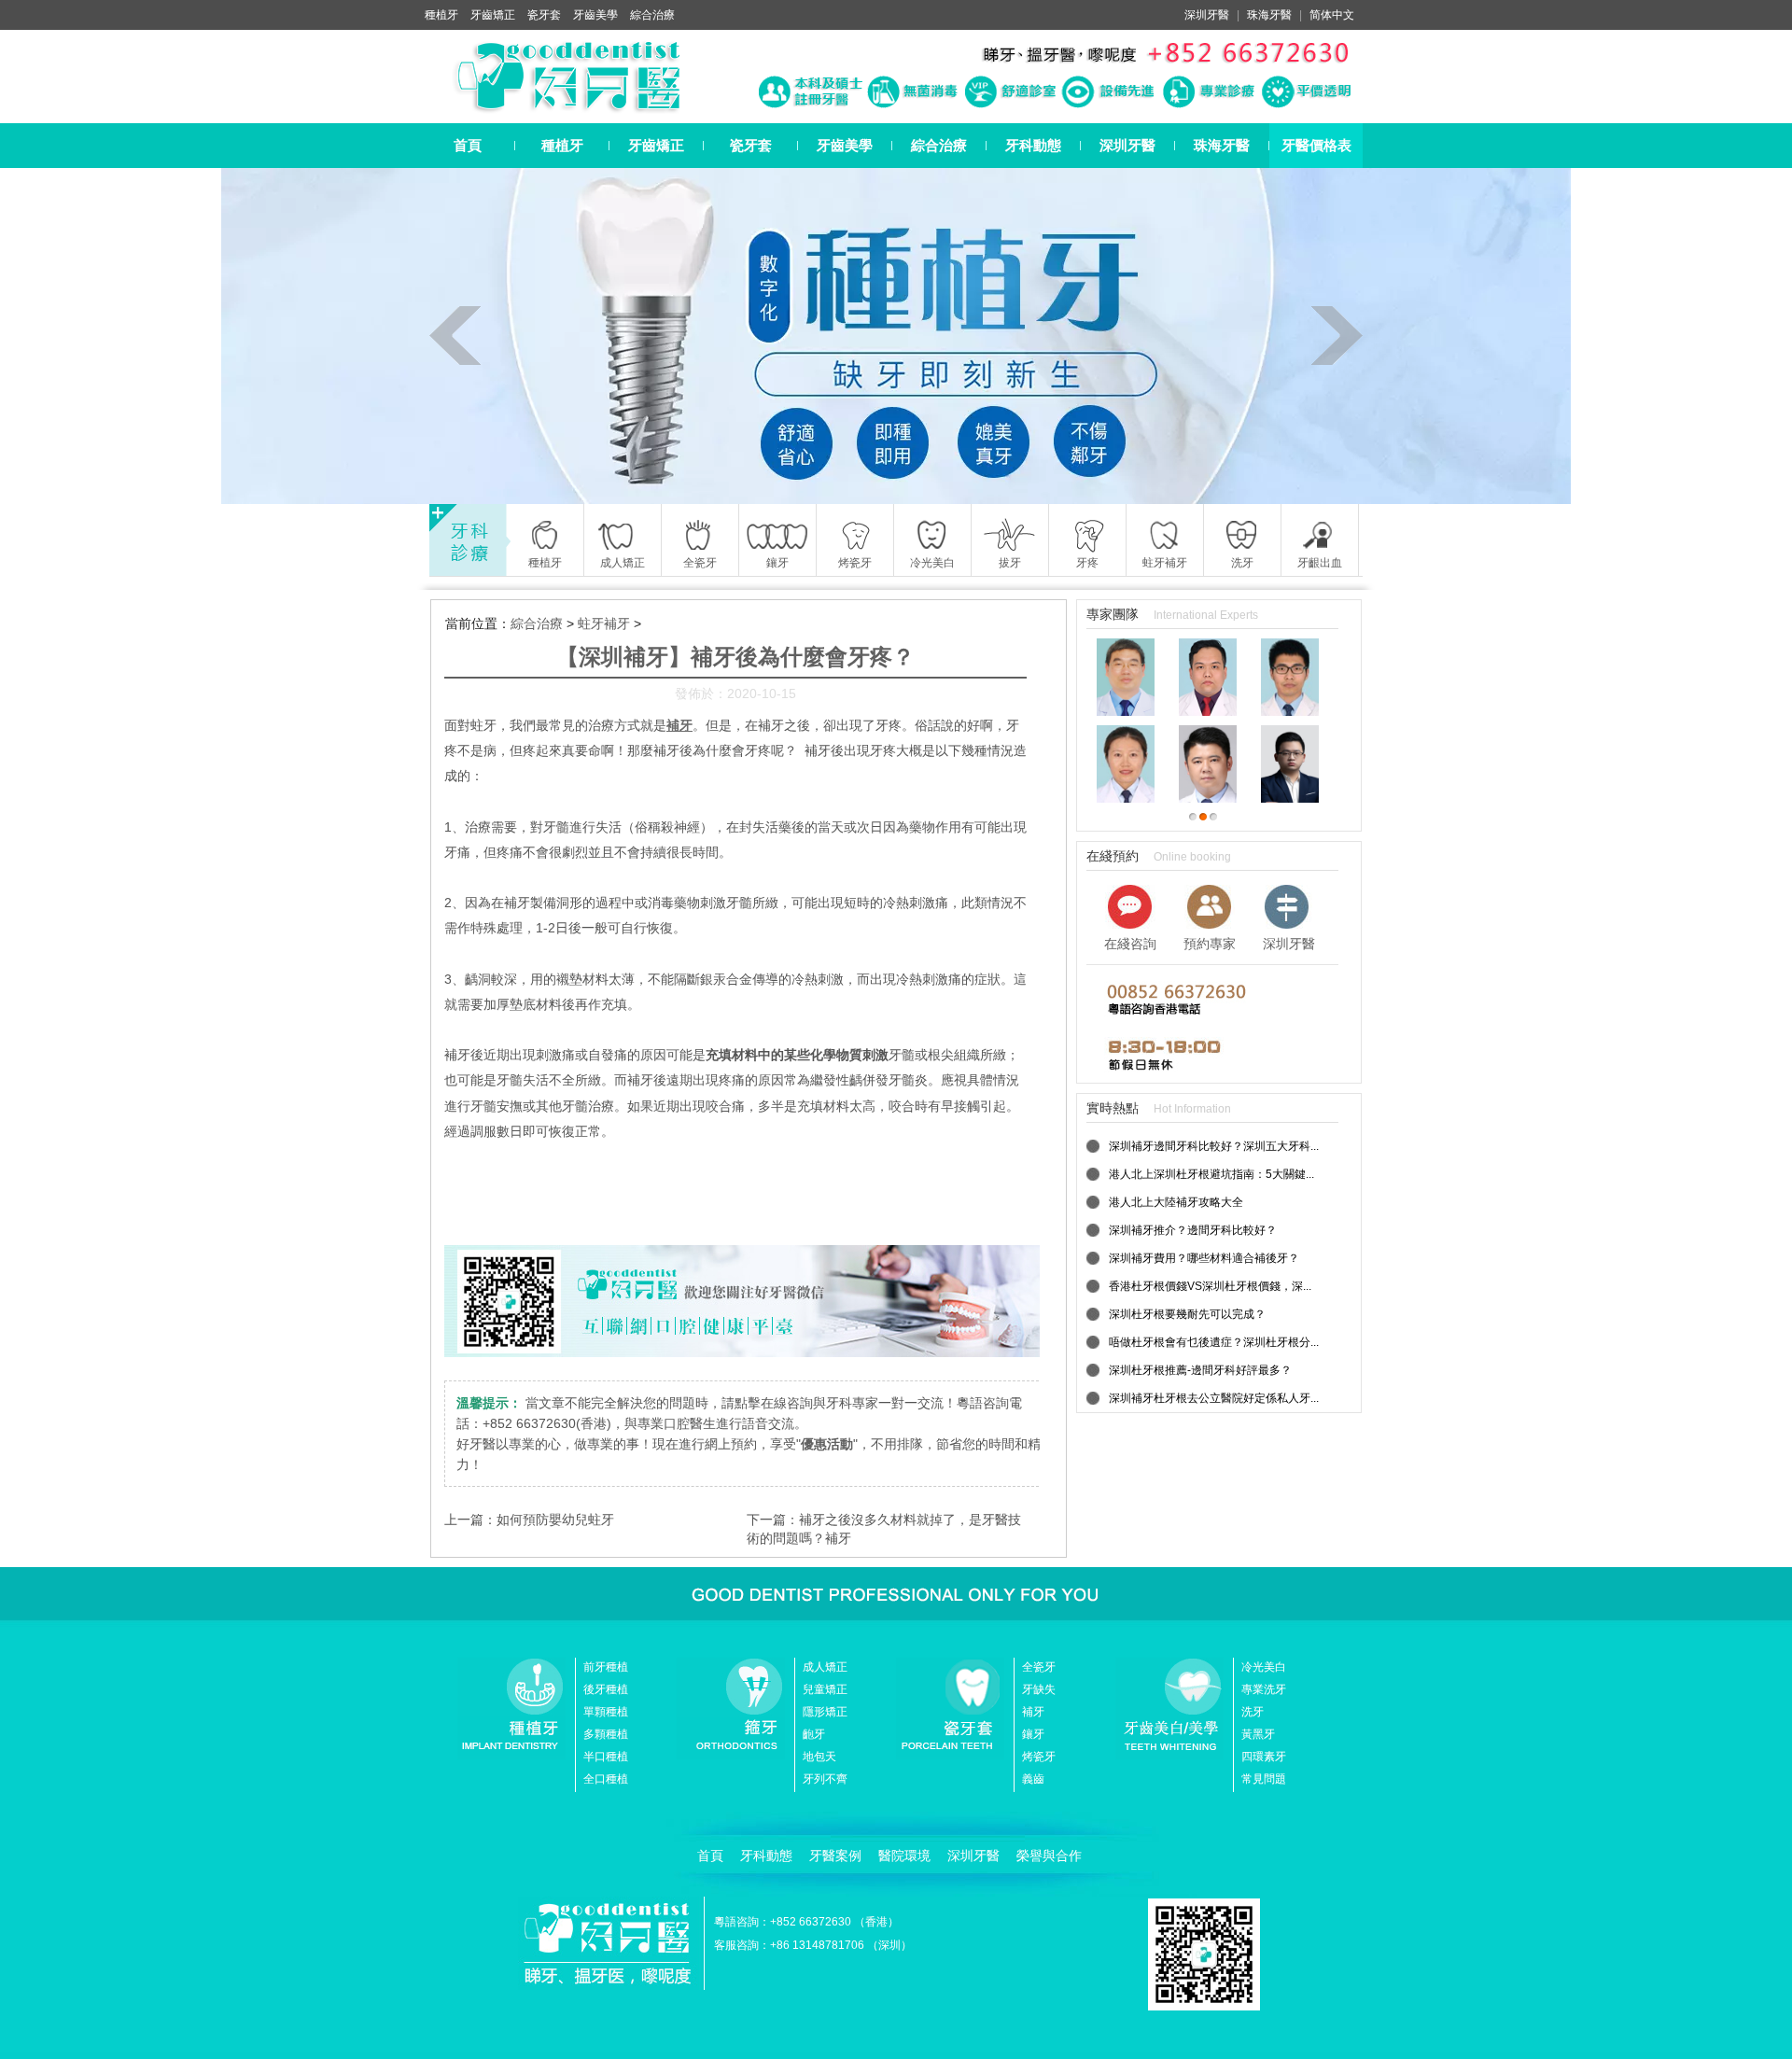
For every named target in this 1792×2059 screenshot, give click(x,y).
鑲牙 (1033, 1734)
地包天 (819, 1757)
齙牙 (814, 1734)
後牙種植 (606, 1689)
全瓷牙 (1039, 1667)
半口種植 (606, 1757)
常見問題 (1264, 1779)
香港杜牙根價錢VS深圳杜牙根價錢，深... (1210, 1286)
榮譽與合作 (1049, 1856)
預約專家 (1210, 944)
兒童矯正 (825, 1689)
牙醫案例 (835, 1856)
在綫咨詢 (1130, 944)
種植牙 (441, 15)
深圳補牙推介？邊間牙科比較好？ (1193, 1230)
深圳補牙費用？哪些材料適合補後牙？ (1204, 1258)
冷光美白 (1264, 1667)
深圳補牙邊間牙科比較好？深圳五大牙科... (1214, 1146)
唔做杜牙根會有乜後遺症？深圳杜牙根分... (1214, 1342)
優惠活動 (827, 1444)
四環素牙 (1264, 1757)
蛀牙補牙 (604, 623)
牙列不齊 (825, 1779)
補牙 (1033, 1712)
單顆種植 (606, 1712)
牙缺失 (1039, 1689)
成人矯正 (825, 1667)
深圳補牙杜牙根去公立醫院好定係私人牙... (1214, 1398)
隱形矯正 (825, 1712)
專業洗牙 (1264, 1689)
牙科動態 (1033, 145)
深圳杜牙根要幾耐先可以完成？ (1187, 1314)
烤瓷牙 (1039, 1757)
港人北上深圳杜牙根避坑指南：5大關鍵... (1211, 1174)
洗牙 (1253, 1712)
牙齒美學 (595, 15)
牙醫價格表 (1316, 145)
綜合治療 (652, 15)
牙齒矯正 (493, 15)
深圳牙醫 (1207, 15)
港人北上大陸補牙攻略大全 (1176, 1202)
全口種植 (606, 1779)
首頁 (468, 145)
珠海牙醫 (1269, 15)
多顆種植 (606, 1734)
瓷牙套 (544, 15)
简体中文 (1332, 15)
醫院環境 (904, 1856)
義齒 (1033, 1779)
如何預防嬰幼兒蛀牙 (555, 1520)
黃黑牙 (1258, 1734)
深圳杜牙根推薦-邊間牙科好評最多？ (1200, 1370)
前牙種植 (606, 1667)
